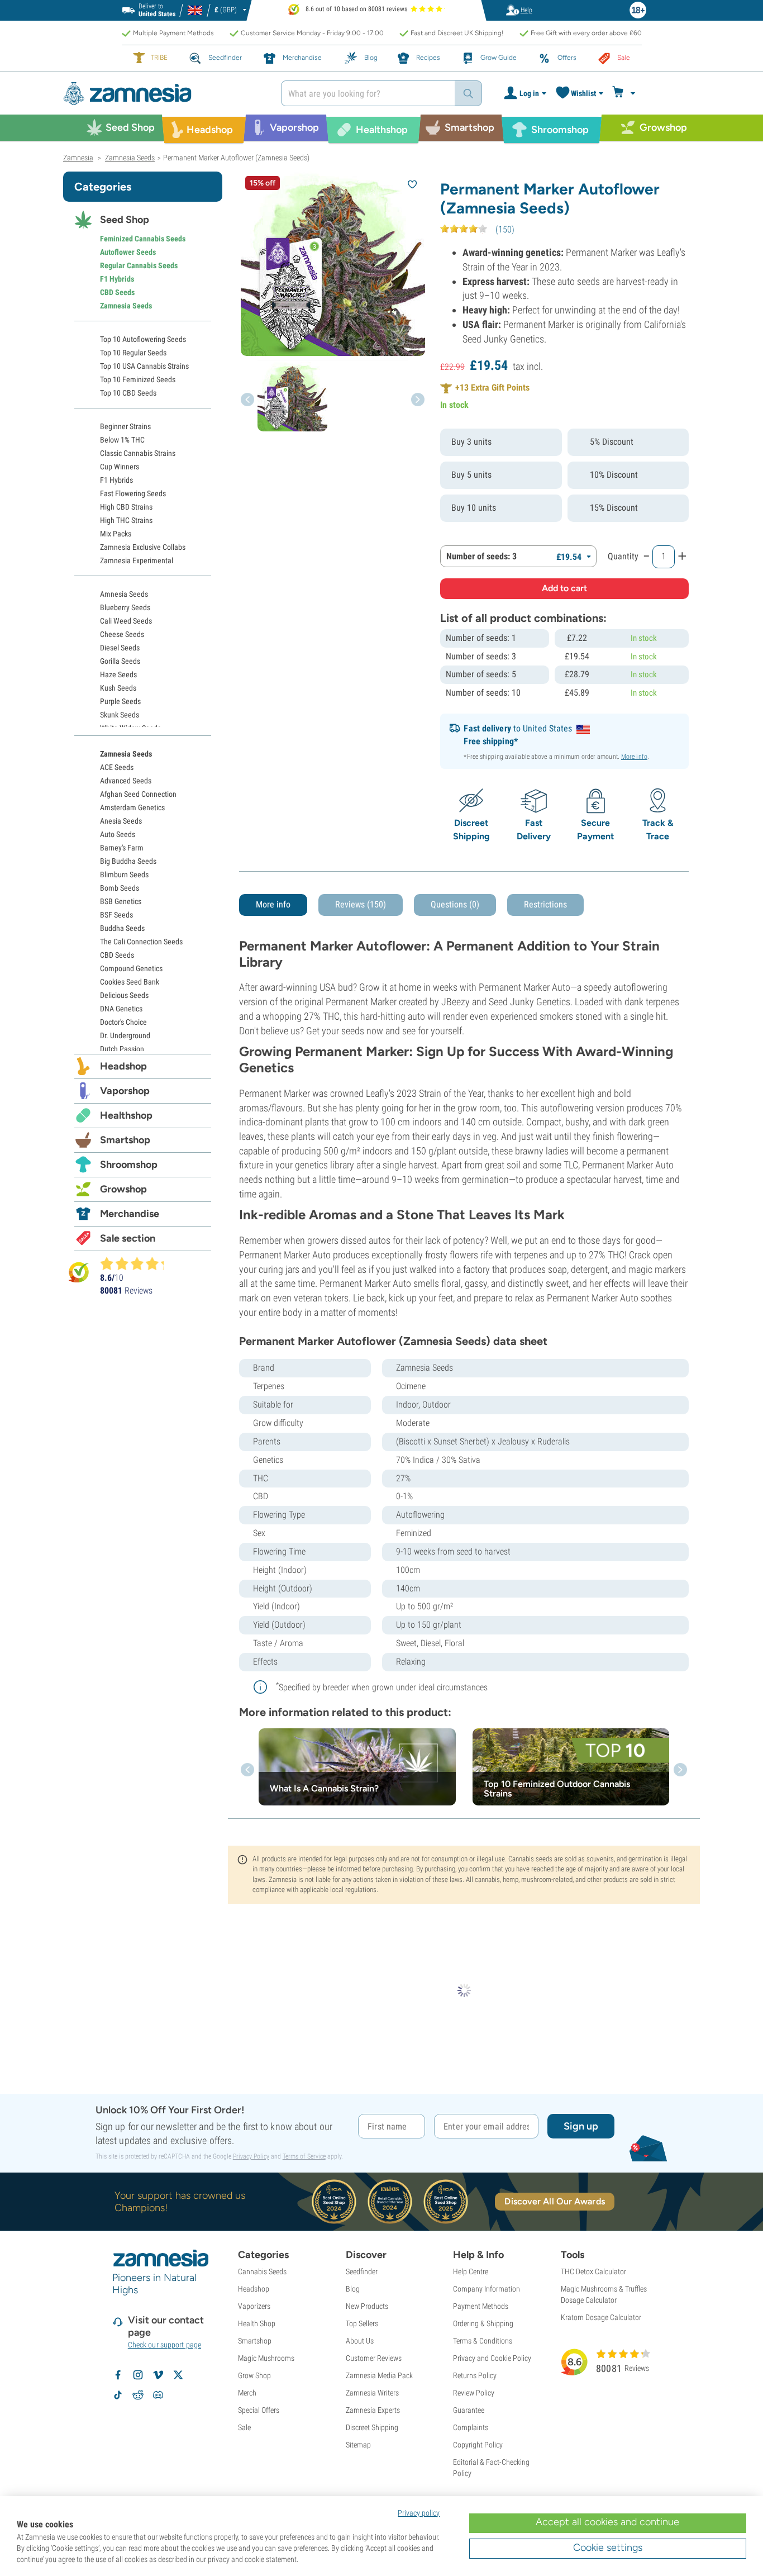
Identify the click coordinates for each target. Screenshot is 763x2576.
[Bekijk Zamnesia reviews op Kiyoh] (79, 1272)
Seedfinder (362, 2271)
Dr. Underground (125, 1035)
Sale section (128, 1238)
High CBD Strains (126, 507)
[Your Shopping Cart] (625, 93)
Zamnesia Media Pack (379, 2375)
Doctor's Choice (123, 1022)
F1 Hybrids (117, 279)
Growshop (123, 1189)
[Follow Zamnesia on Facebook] (118, 2375)
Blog (353, 2289)
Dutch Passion (122, 1049)
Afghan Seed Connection (138, 794)
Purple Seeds (120, 701)
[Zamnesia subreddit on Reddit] (138, 2395)
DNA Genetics (121, 1009)
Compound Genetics (131, 968)
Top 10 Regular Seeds (133, 353)
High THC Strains (126, 520)
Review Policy (474, 2393)
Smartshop (125, 1140)
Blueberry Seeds (125, 607)
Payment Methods (481, 2306)
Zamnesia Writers (372, 2393)
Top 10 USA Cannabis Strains (144, 366)
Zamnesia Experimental (137, 560)
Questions (455, 904)
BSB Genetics (121, 901)
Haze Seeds (118, 674)
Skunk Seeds (120, 715)
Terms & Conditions (483, 2341)
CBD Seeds (117, 292)
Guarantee (469, 2410)
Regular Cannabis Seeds (139, 265)
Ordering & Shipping (483, 2323)
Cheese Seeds (122, 634)
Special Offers (259, 2410)
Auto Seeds (118, 834)
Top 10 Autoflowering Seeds (143, 339)
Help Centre (471, 2271)
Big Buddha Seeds (128, 861)
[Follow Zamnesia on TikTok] (118, 2395)
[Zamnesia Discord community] (158, 2395)
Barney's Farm (122, 848)
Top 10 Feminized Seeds (138, 379)
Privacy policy (419, 2513)
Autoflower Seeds (128, 252)
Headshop (123, 1066)
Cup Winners (120, 467)
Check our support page (164, 2345)
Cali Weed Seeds (126, 621)
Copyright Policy (478, 2445)
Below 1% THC (122, 440)
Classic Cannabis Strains (138, 453)
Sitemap (358, 2445)
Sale (244, 2427)
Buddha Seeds (122, 928)
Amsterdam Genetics (132, 807)
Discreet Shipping (372, 2427)
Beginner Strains (125, 426)
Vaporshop (125, 1091)
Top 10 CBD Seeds (128, 393)
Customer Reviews (374, 2358)
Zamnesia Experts (373, 2410)
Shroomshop (129, 1165)
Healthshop (126, 1115)
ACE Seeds (117, 767)
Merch (247, 2393)
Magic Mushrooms (266, 2358)
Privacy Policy (251, 2156)
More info (634, 757)
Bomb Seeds (120, 888)
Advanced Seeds (126, 781)
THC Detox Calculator (593, 2271)
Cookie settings (608, 2548)
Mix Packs (116, 534)
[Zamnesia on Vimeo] (158, 2375)
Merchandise (130, 1214)
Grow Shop (254, 2375)
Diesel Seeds (120, 648)
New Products (367, 2306)
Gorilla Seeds (120, 661)
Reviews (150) (361, 904)
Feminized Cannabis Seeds (143, 239)
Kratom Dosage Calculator (601, 2317)
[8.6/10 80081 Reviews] (137, 1263)
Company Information (487, 2289)
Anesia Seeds (121, 821)
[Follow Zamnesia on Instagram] (138, 2375)
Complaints (471, 2427)
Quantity (623, 556)
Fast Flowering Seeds (133, 493)
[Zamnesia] (164, 94)
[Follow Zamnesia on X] (178, 2375)
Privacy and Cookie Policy (492, 2358)
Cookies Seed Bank (130, 982)
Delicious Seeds (124, 995)
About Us (360, 2341)
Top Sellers (362, 2323)
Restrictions (545, 904)
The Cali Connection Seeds (141, 942)
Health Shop (257, 2323)
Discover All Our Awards (554, 2201)
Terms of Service (304, 2156)
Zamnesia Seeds (126, 306)
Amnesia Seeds (124, 594)
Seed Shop (125, 220)
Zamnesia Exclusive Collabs (143, 547)
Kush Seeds (118, 688)
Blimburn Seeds (124, 874)
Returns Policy (475, 2375)
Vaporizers (254, 2306)
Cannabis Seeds (262, 2271)
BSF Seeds (116, 915)
